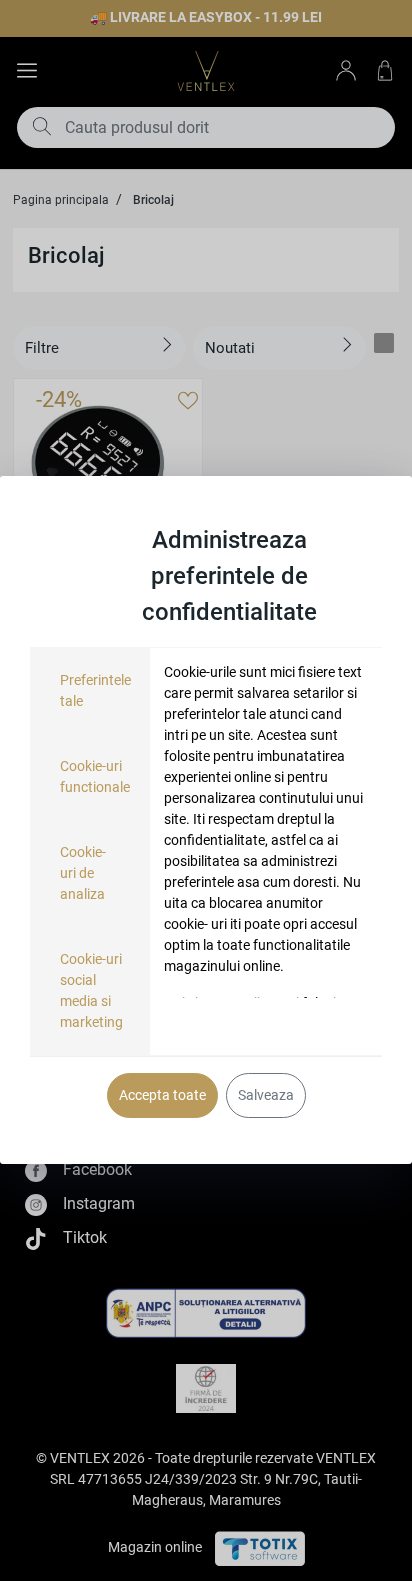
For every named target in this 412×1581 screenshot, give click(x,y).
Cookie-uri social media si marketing (91, 990)
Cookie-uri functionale (95, 776)
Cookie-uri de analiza (83, 873)
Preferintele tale (95, 690)
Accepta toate (162, 1095)
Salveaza (266, 1095)
